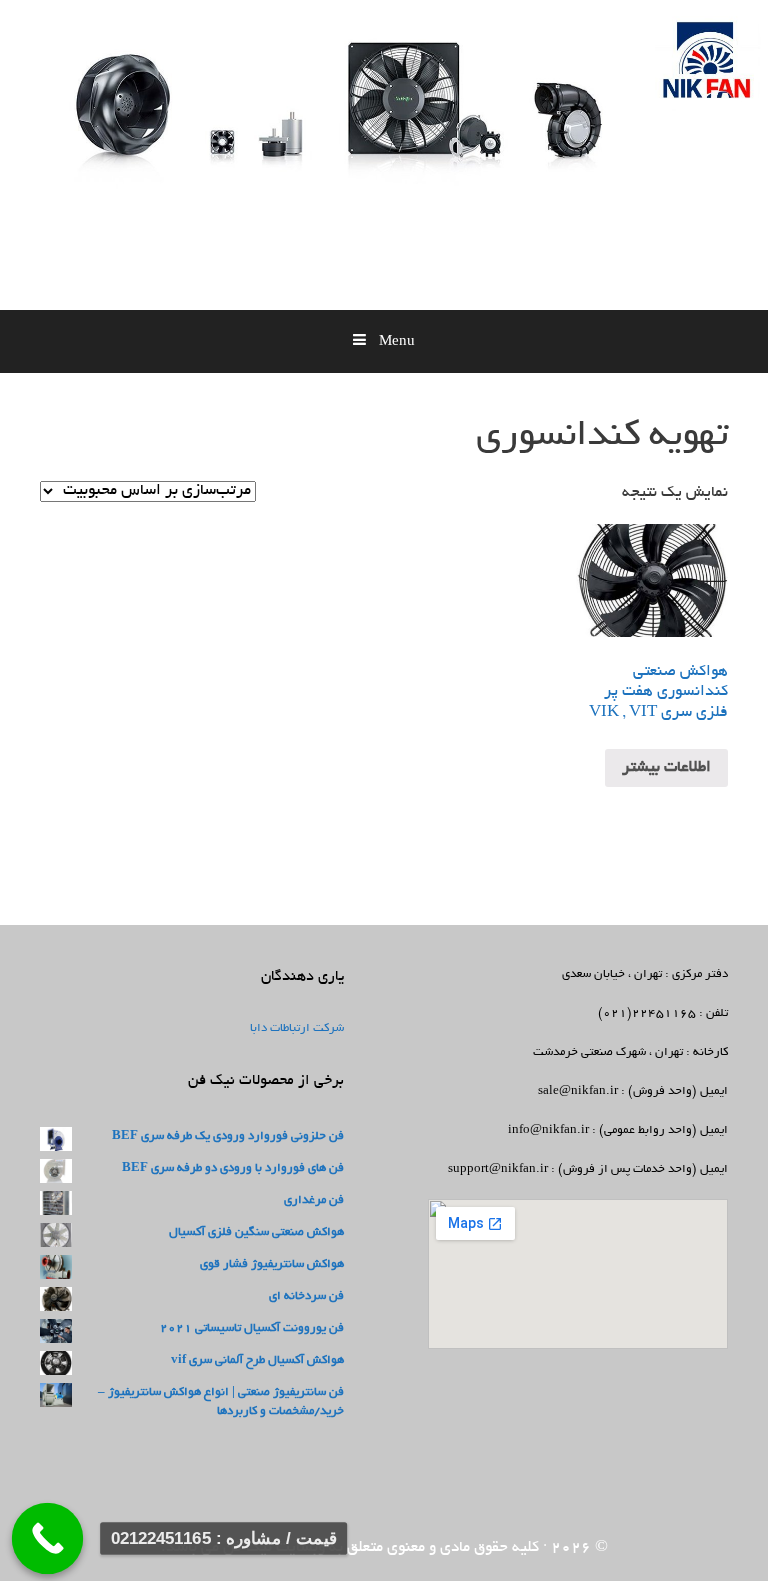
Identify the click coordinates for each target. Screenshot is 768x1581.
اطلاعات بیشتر (666, 768)
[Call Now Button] (48, 1539)
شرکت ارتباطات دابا (297, 1028)
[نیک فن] (509, 163)
